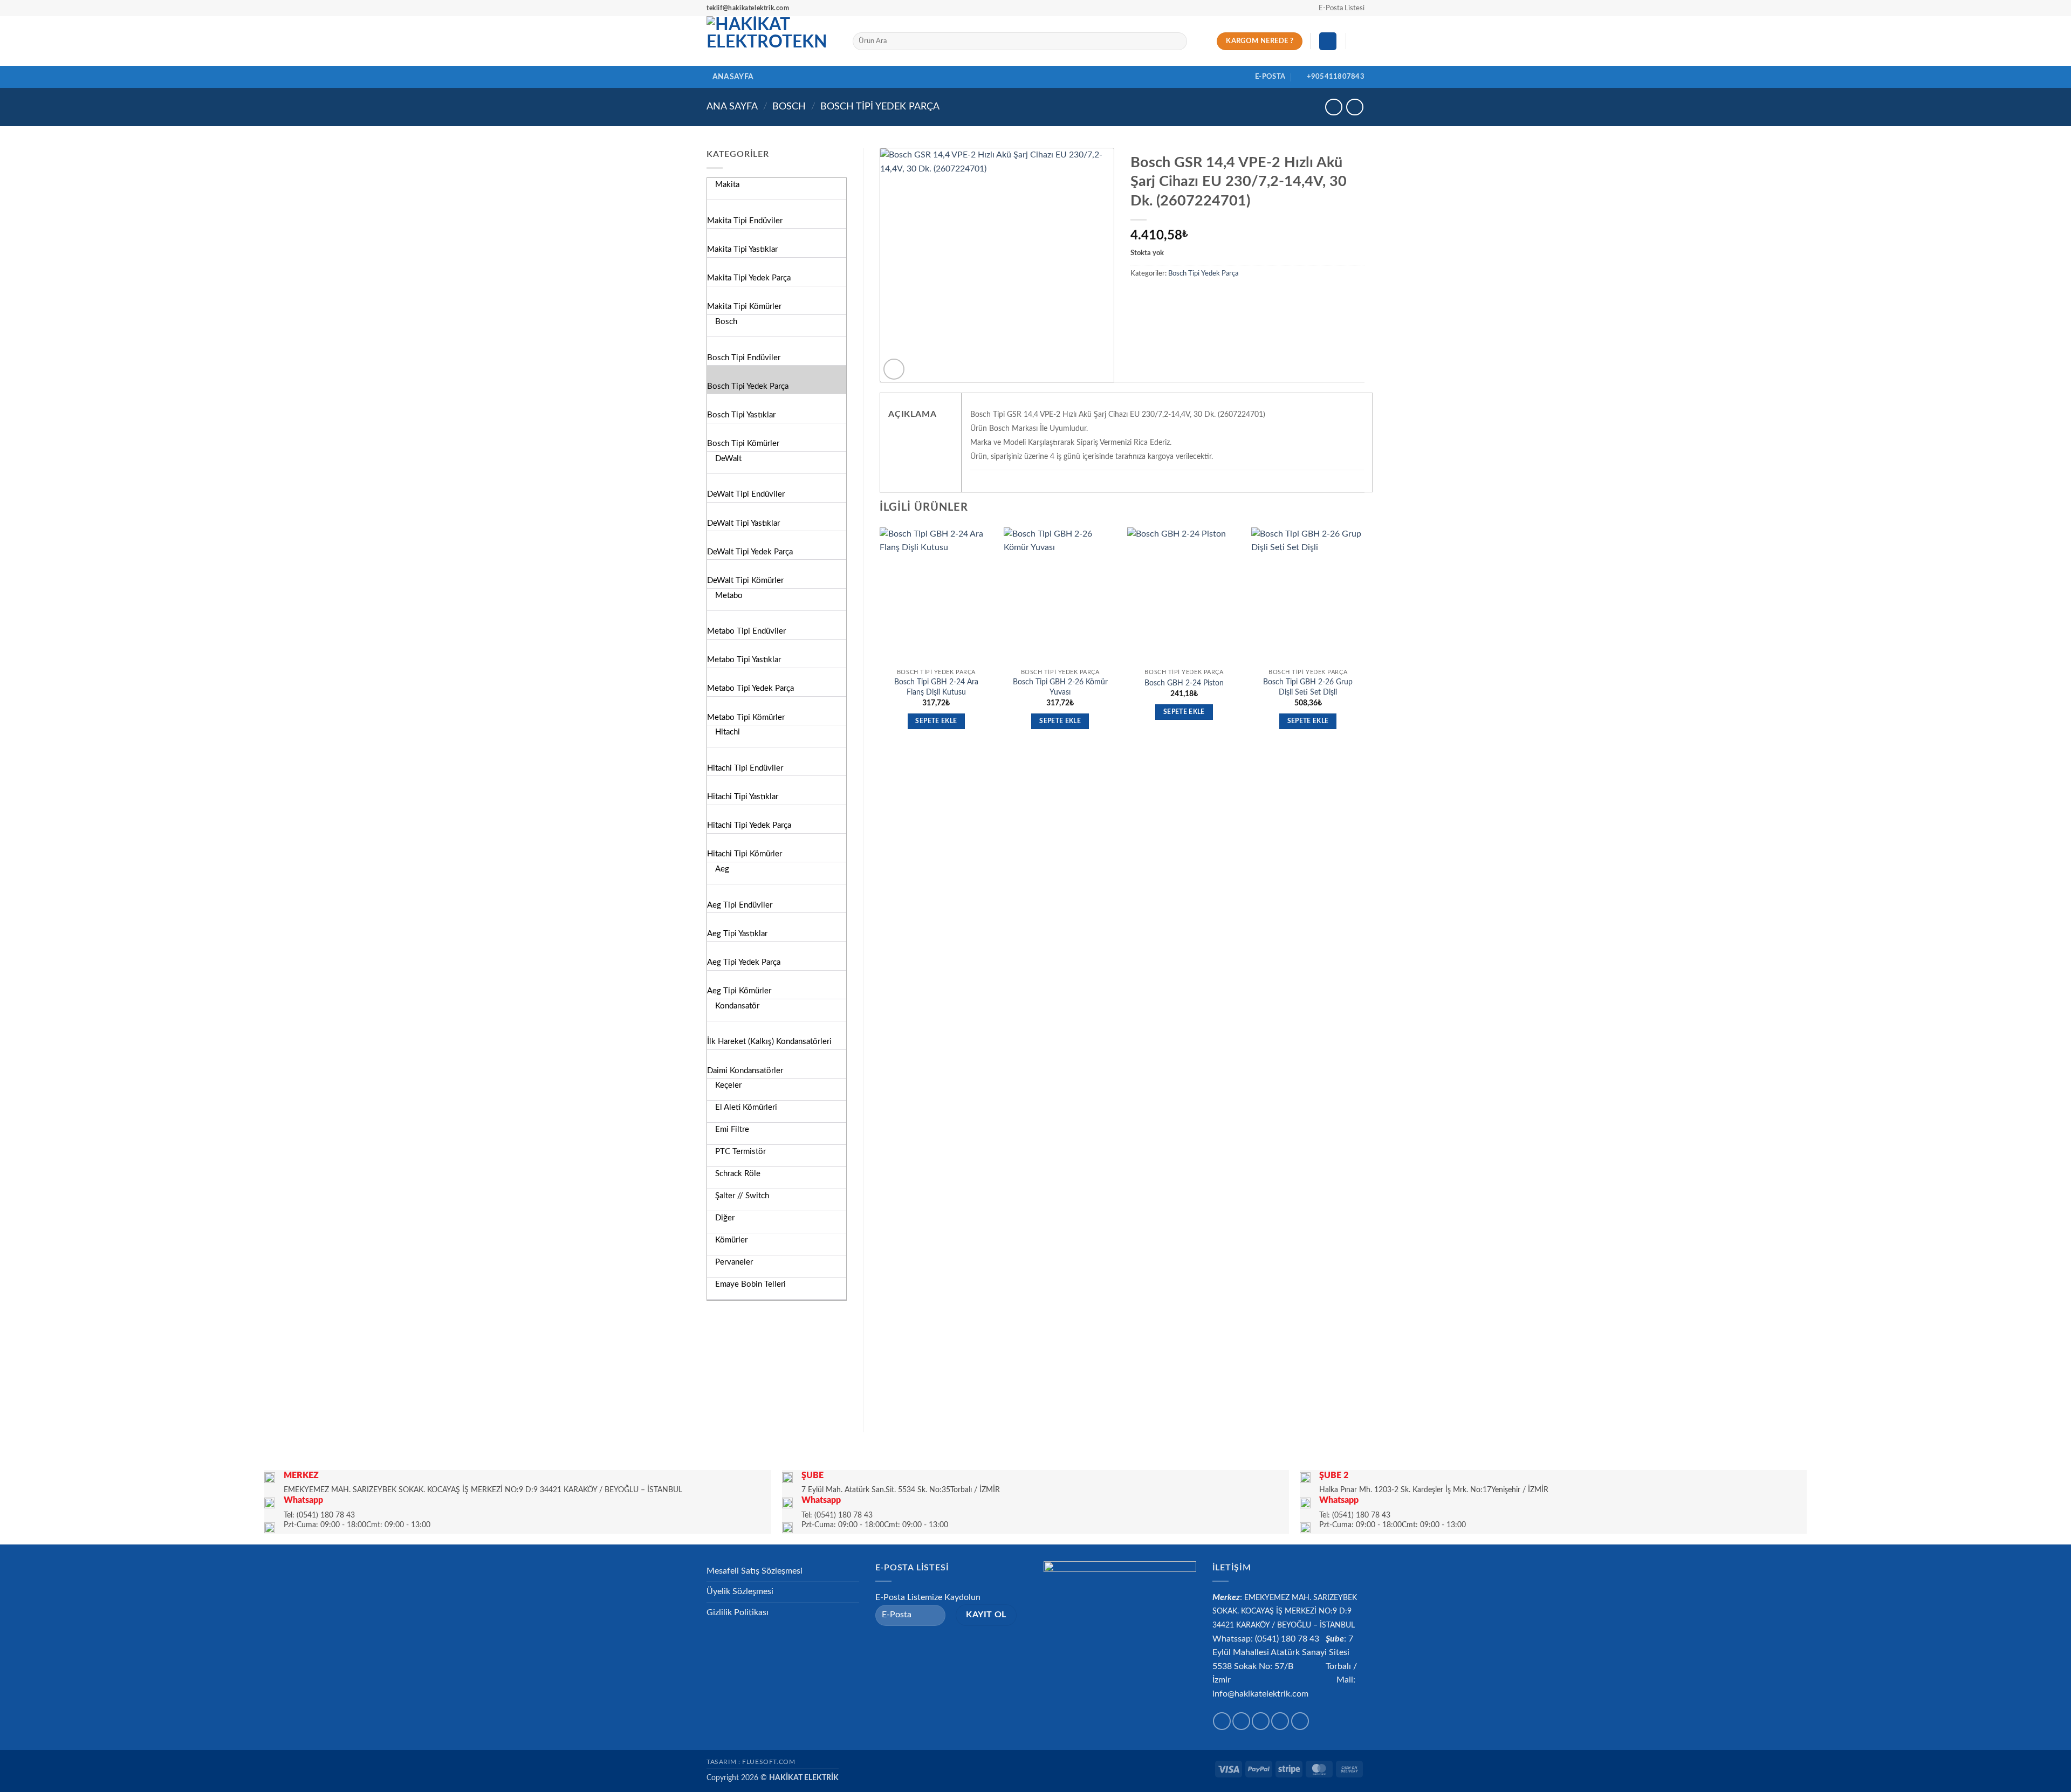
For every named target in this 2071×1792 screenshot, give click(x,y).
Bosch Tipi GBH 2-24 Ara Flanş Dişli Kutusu (936, 687)
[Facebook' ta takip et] (1222, 1721)
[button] (1337, 8)
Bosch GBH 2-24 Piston (1184, 683)
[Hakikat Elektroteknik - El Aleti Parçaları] (772, 41)
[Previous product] (1355, 107)
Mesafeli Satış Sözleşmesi (755, 1571)
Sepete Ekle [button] (936, 721)
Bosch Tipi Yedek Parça (880, 107)
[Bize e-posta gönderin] (1280, 1721)
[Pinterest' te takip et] (1300, 1721)
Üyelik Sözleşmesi (740, 1591)
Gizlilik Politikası (738, 1612)
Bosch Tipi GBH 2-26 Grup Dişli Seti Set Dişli (1308, 687)
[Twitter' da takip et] (1261, 1721)
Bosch (789, 107)
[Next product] (1333, 107)
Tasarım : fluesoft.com (751, 1762)
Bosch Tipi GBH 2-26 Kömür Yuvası (1060, 687)
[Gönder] (1177, 42)
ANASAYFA (733, 77)
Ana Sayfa (732, 107)
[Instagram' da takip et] (1241, 1721)
